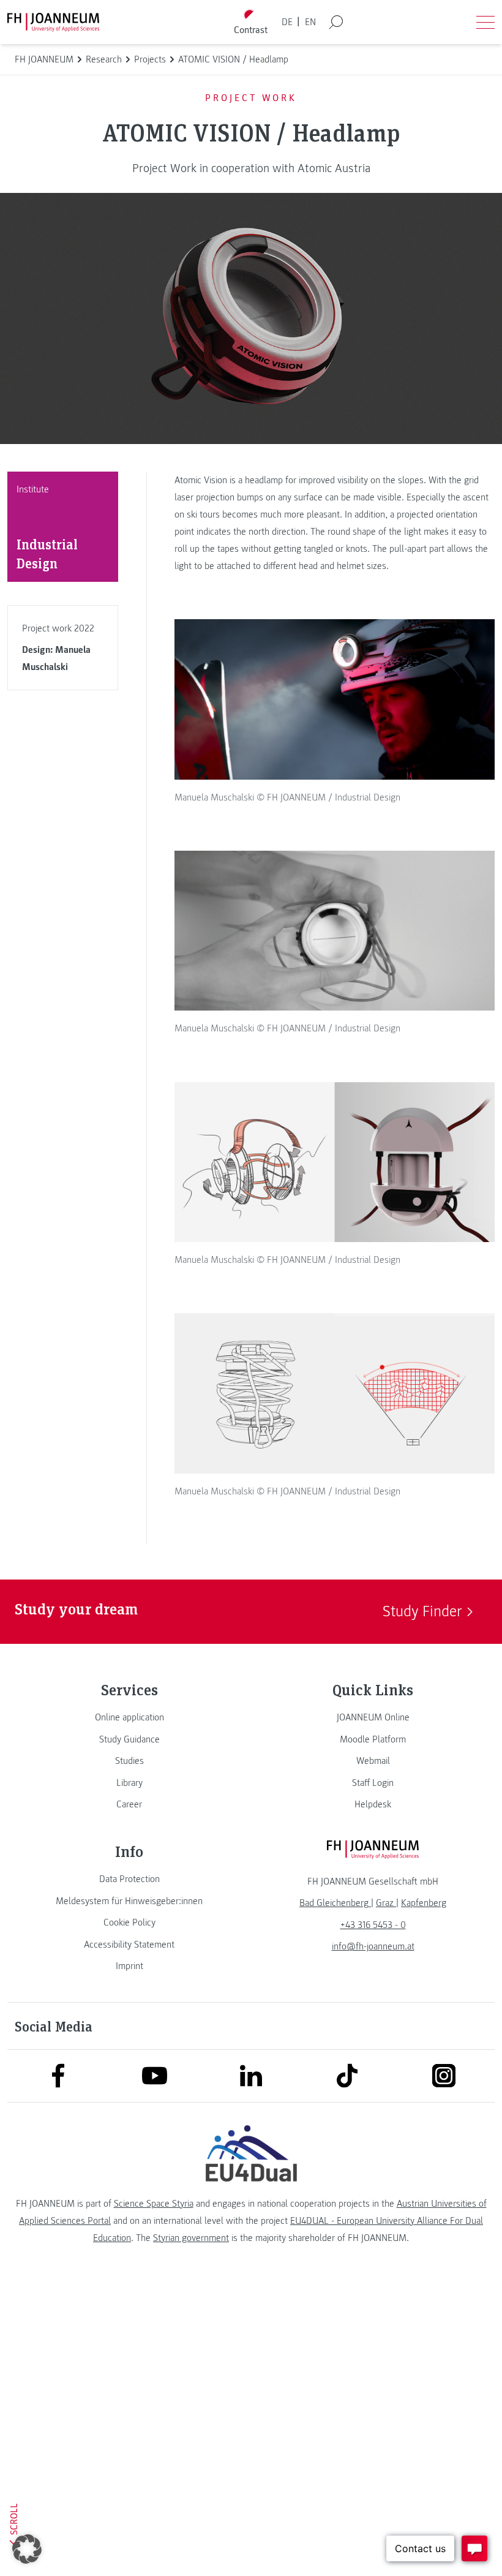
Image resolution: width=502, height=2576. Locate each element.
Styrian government (191, 2238)
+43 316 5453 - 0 (373, 1925)
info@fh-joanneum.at (373, 1946)
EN (310, 22)
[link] (129, 1717)
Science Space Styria (154, 2204)
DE (287, 22)
